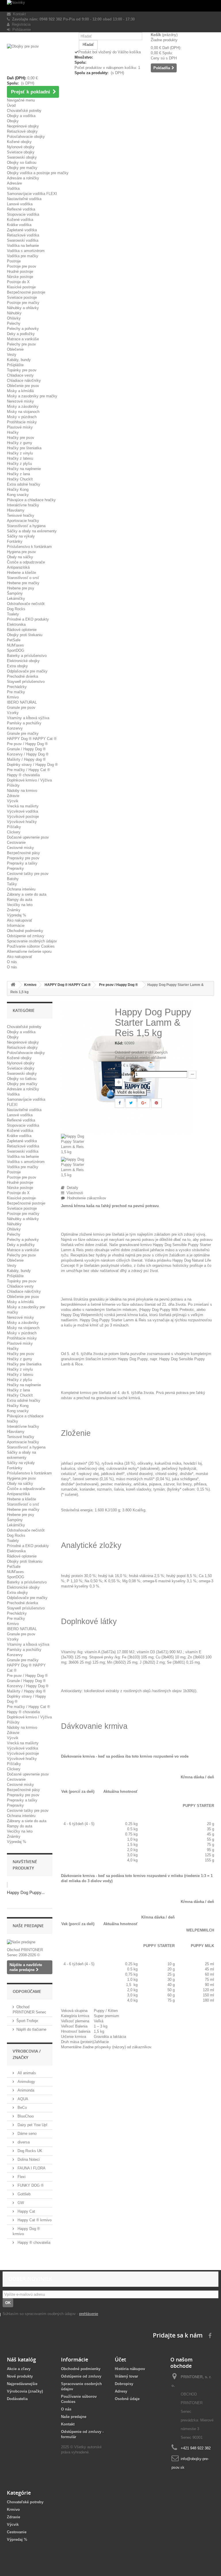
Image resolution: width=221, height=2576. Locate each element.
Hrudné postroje (20, 271)
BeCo (22, 2108)
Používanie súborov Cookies (31, 946)
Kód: (119, 1043)
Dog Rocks (16, 609)
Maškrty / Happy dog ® (26, 759)
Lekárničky (16, 599)
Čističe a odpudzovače (26, 562)
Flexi (21, 2177)
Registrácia (20, 24)
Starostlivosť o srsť (23, 578)
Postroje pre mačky (23, 303)
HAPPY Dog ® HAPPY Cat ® (32, 739)
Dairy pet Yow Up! (32, 2125)
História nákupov (130, 2369)
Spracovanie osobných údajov (32, 941)
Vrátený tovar (126, 2376)
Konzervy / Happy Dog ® (28, 754)
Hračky (13, 432)
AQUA (22, 2099)
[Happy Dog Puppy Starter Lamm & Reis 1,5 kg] (84, 1145)
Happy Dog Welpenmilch (81, 1315)
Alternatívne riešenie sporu (29, 951)
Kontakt (18, 14)
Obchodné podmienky (25, 931)
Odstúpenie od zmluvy (26, 936)
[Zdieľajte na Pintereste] (156, 1103)
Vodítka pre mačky (23, 256)
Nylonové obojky (21, 147)
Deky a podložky (21, 334)
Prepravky (15, 868)
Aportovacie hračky (23, 521)
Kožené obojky (19, 142)
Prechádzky (17, 687)
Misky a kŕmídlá (20, 391)
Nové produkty (20, 2376)
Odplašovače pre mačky (27, 671)
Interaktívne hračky (23, 505)
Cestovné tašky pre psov (28, 874)
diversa (23, 2142)
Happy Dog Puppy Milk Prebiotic (167, 1310)
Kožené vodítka (20, 220)
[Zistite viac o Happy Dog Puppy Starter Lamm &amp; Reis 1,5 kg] (7, 1885)
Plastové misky (20, 427)
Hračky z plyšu (19, 464)
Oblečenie (15, 349)
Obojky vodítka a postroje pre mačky (38, 173)
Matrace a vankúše (23, 339)
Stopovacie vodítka (23, 214)
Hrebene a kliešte (21, 573)
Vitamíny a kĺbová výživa (28, 718)
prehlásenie (89, 2314)
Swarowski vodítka (23, 240)
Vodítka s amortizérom (26, 251)
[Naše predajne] (30, 1942)
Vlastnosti (74, 1193)
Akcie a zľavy (19, 2369)
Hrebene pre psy (21, 588)
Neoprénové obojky (23, 126)
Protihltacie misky (22, 422)
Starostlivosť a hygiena (26, 526)
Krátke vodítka (19, 225)
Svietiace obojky (21, 152)
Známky (14, 910)
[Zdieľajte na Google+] (144, 1103)
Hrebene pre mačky (23, 583)
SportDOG (16, 650)
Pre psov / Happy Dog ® (27, 744)
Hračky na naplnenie (24, 469)
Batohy (13, 879)
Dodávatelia (17, 2399)
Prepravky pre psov (23, 858)
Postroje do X (18, 282)
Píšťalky (14, 827)
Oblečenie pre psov (23, 386)
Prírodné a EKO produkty (28, 619)
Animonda (25, 2090)
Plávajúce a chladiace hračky (31, 500)
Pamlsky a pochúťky (24, 723)
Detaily (71, 1188)
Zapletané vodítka (22, 230)
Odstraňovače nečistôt (26, 604)
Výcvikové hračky (22, 822)
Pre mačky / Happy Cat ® (28, 770)
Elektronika (16, 624)
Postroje (14, 261)
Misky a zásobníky (23, 406)
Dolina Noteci (28, 2159)
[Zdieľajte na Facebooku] (120, 1103)
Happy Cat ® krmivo (34, 2220)
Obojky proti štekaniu (25, 635)
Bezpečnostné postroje (26, 292)
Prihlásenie (20, 30)
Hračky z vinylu (20, 453)
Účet (120, 2359)
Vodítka (13, 188)
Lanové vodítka (20, 204)
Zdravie (13, 796)
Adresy (121, 2391)
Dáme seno (26, 2133)
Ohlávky (14, 318)
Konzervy (15, 728)
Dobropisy (124, 2384)
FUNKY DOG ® (30, 2185)
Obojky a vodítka (21, 116)
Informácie (16, 926)
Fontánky (15, 541)
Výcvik (13, 801)
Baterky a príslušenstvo (27, 656)
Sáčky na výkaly (21, 536)
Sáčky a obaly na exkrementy (32, 531)
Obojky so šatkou (22, 162)
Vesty (12, 355)
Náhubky (14, 313)
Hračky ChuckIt (20, 479)
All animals (26, 2073)
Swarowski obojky (22, 157)
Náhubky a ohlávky (23, 308)
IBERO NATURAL (22, 702)
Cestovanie (16, 842)
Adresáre (14, 183)
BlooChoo (25, 2116)
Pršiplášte (15, 365)
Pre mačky (16, 692)
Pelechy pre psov (21, 344)
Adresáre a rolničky (23, 178)
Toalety (13, 614)
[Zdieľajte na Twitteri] (131, 1103)
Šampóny (15, 593)
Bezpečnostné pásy (23, 853)
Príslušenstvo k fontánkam (29, 547)
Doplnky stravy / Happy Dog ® (32, 765)
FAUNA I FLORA (31, 2168)
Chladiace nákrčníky (24, 381)
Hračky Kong (18, 490)
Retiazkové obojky (22, 131)
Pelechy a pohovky (23, 329)
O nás (12, 962)
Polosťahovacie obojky (26, 137)
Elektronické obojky (23, 661)
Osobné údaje (127, 2399)
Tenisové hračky (21, 515)
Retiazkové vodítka (23, 235)
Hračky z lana (18, 474)
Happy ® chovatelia (23, 775)
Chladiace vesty (20, 375)
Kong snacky (18, 495)
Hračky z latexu (20, 458)
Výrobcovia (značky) (25, 2391)
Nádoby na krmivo (22, 791)
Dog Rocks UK (29, 2151)
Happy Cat (26, 2211)
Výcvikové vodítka (22, 811)
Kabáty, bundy (19, 360)
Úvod (11, 105)
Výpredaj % (17, 915)
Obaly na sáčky (20, 557)
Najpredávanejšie (22, 2384)
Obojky (13, 121)
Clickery (14, 832)
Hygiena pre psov (21, 552)
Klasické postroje (21, 287)
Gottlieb (23, 2194)
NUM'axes (15, 645)
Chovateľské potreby (24, 111)
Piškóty (13, 785)
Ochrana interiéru (21, 889)
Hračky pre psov (21, 438)
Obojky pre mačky (22, 168)
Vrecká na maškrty (23, 806)
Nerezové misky (20, 401)
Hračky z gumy (20, 443)
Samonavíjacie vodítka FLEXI (32, 194)
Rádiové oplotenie (22, 630)
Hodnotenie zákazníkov (85, 1198)
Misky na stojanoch (23, 412)
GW (20, 2203)
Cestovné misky (20, 848)
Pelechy (14, 323)
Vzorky (13, 713)
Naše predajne (28, 1926)
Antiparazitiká (18, 567)
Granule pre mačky (23, 733)
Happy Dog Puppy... (26, 1892)
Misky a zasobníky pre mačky (32, 396)
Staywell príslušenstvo (26, 682)
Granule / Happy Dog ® (26, 749)
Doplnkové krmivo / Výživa (29, 780)
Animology (26, 2082)
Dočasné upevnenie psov (28, 837)
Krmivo (13, 697)
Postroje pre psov (22, 266)
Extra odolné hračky (24, 484)
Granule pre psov (21, 708)
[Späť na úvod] (13, 985)
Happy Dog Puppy (133, 1359)
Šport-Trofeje (27, 2021)
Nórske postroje (20, 277)
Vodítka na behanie (23, 246)
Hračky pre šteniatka (24, 448)
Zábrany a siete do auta (27, 894)
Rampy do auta (20, 900)
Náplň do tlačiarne (31, 2029)
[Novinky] (110, 6)
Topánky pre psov (22, 370)
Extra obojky (17, 666)
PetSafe (14, 640)
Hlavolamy (16, 510)
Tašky (12, 884)
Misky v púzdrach (22, 417)
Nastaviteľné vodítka (24, 199)
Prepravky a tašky (22, 863)
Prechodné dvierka (22, 676)
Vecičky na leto (20, 905)
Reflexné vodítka (21, 209)
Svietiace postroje (22, 297)
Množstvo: (124, 1074)
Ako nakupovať (20, 920)
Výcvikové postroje (23, 817)
